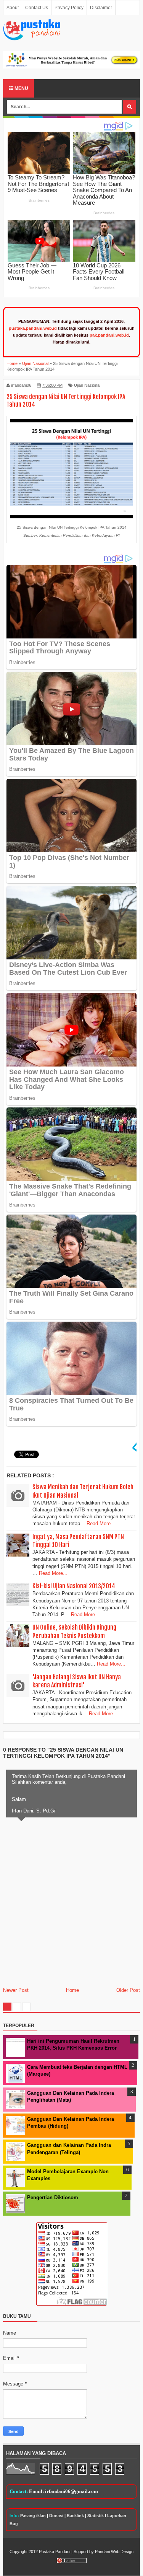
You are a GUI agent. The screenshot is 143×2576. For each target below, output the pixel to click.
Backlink (75, 2516)
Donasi (56, 2516)
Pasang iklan (33, 2516)
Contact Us (37, 8)
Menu (21, 88)
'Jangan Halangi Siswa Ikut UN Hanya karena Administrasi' (77, 1681)
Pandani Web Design (114, 2552)
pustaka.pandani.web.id (33, 328)
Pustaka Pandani (55, 2552)
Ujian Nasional (87, 385)
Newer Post (16, 1990)
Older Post (128, 1990)
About (13, 8)
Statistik (96, 2516)
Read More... (101, 1523)
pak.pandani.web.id (109, 335)
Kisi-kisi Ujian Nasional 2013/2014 (74, 1586)
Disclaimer (101, 8)
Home (72, 1990)
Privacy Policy (69, 8)
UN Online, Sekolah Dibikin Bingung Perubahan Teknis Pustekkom (74, 1631)
